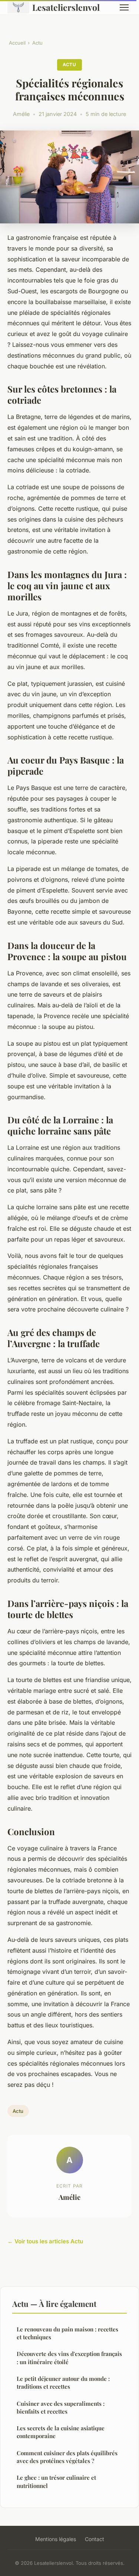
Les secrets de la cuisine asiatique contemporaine (61, 2432)
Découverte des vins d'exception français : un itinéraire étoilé (69, 2358)
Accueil (17, 43)
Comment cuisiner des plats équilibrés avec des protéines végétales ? (67, 2457)
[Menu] (124, 7)
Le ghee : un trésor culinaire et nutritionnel (56, 2481)
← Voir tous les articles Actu (45, 2241)
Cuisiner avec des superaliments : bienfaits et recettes (61, 2407)
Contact (95, 2539)
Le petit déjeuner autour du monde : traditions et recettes (63, 2383)
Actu (37, 43)
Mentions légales (56, 2539)
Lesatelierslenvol (66, 7)
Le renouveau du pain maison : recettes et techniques (67, 2333)
